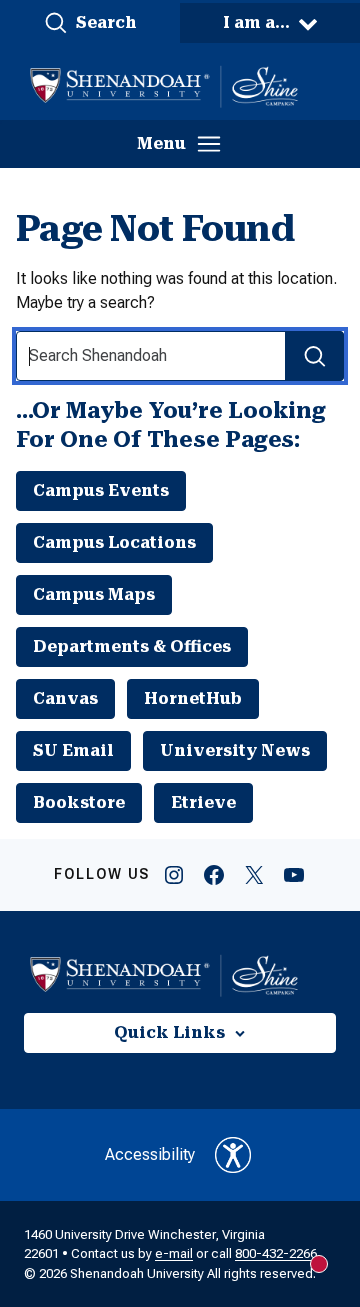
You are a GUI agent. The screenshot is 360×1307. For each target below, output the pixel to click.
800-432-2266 (276, 1253)
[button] (90, 23)
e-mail (174, 1253)
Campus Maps (94, 594)
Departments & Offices (132, 646)
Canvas (65, 698)
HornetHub (193, 698)
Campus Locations (114, 542)
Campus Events (101, 490)
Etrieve (203, 802)
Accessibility (150, 1154)
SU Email (73, 750)
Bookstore (79, 802)
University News (235, 750)
